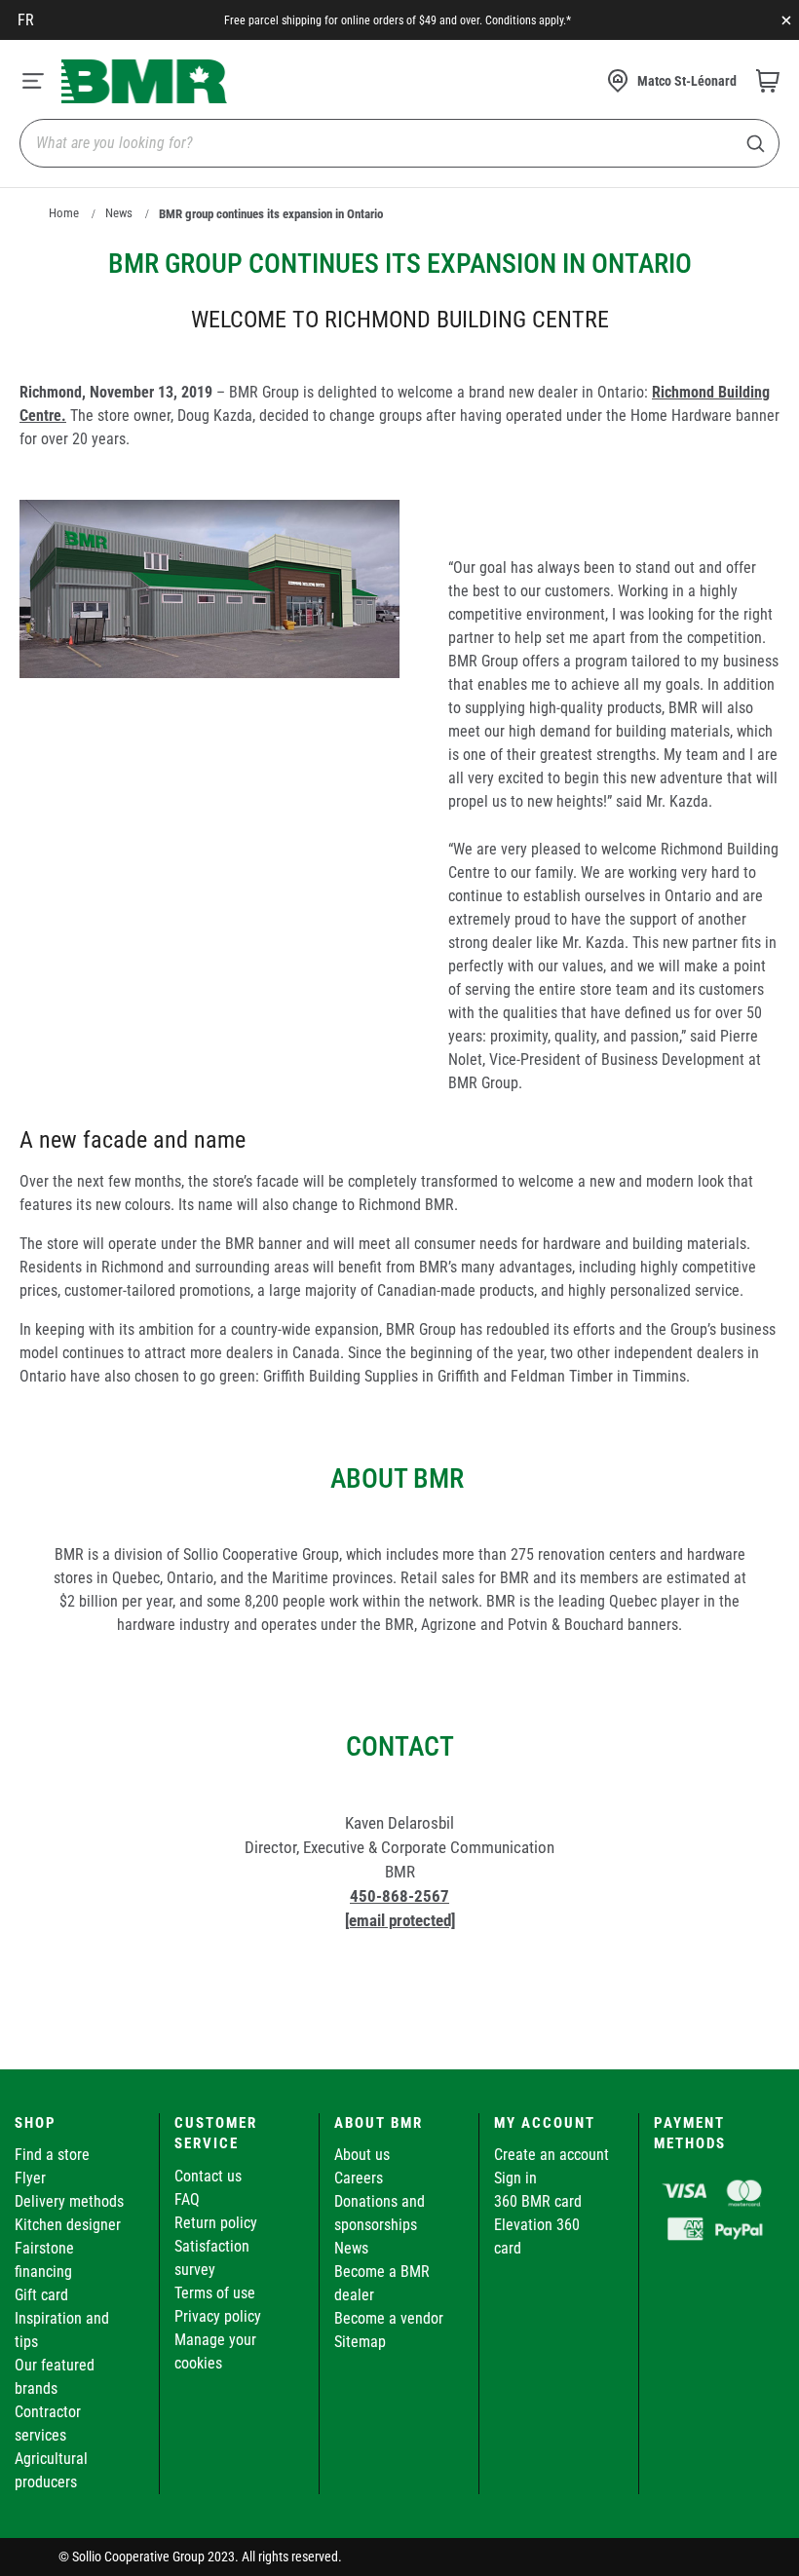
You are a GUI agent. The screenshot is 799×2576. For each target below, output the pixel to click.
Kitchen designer (68, 2225)
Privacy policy (218, 2316)
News (119, 213)
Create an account (552, 2155)
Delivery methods (69, 2201)
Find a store (52, 2155)
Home (64, 213)
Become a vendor (389, 2318)
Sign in (515, 2178)
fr (26, 20)
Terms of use (215, 2293)
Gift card (41, 2295)
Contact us (208, 2176)
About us (362, 2155)
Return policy (216, 2223)
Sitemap (360, 2342)
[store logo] (144, 81)
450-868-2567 (399, 1896)
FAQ (187, 2199)
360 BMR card (538, 2201)
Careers (359, 2178)
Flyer (30, 2178)
